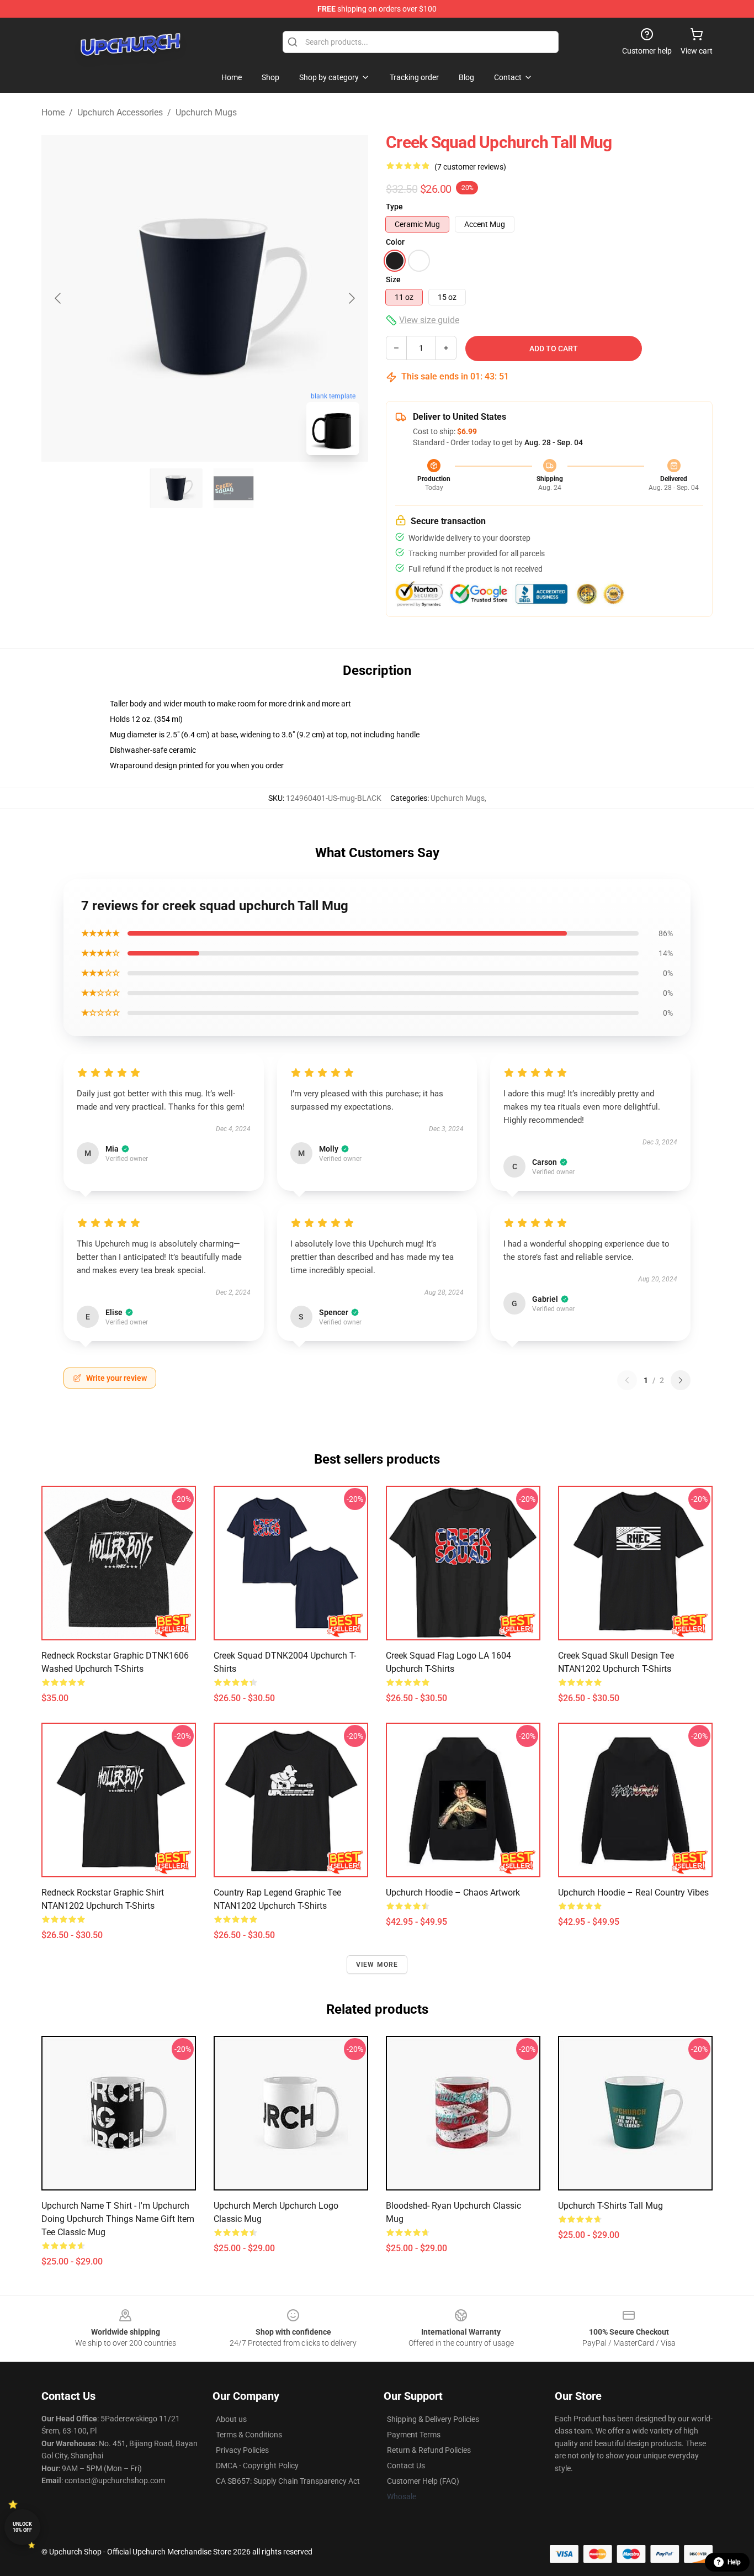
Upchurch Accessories (120, 112)
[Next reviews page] (681, 1380)
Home (53, 112)
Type (394, 207)
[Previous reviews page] (627, 1380)
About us (231, 2419)
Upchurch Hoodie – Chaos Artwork (453, 1893)
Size (393, 279)
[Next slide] (351, 298)
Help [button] (734, 2562)
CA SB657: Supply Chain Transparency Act (288, 2481)
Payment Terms (414, 2435)
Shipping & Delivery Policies (433, 2419)
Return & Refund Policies (429, 2450)
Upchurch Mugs (206, 112)
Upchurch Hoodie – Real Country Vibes (633, 1893)
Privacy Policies (242, 2450)
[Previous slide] (59, 298)
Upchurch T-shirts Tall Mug (610, 2206)
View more (377, 1965)
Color (395, 242)
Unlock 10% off (22, 2527)
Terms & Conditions (249, 2435)
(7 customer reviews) (470, 167)
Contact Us (406, 2466)
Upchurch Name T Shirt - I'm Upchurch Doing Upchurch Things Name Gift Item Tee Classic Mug (118, 2219)
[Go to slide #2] (233, 488)
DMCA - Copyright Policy (257, 2466)
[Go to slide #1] (176, 488)
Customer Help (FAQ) (423, 2481)
